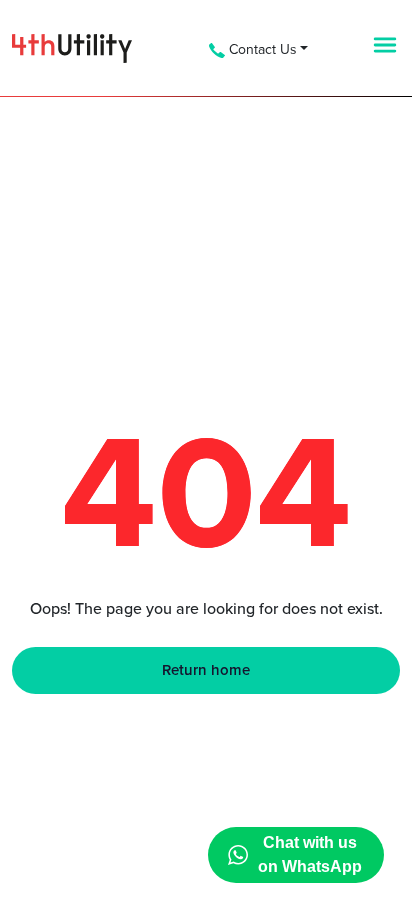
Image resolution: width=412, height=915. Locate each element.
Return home (206, 670)
